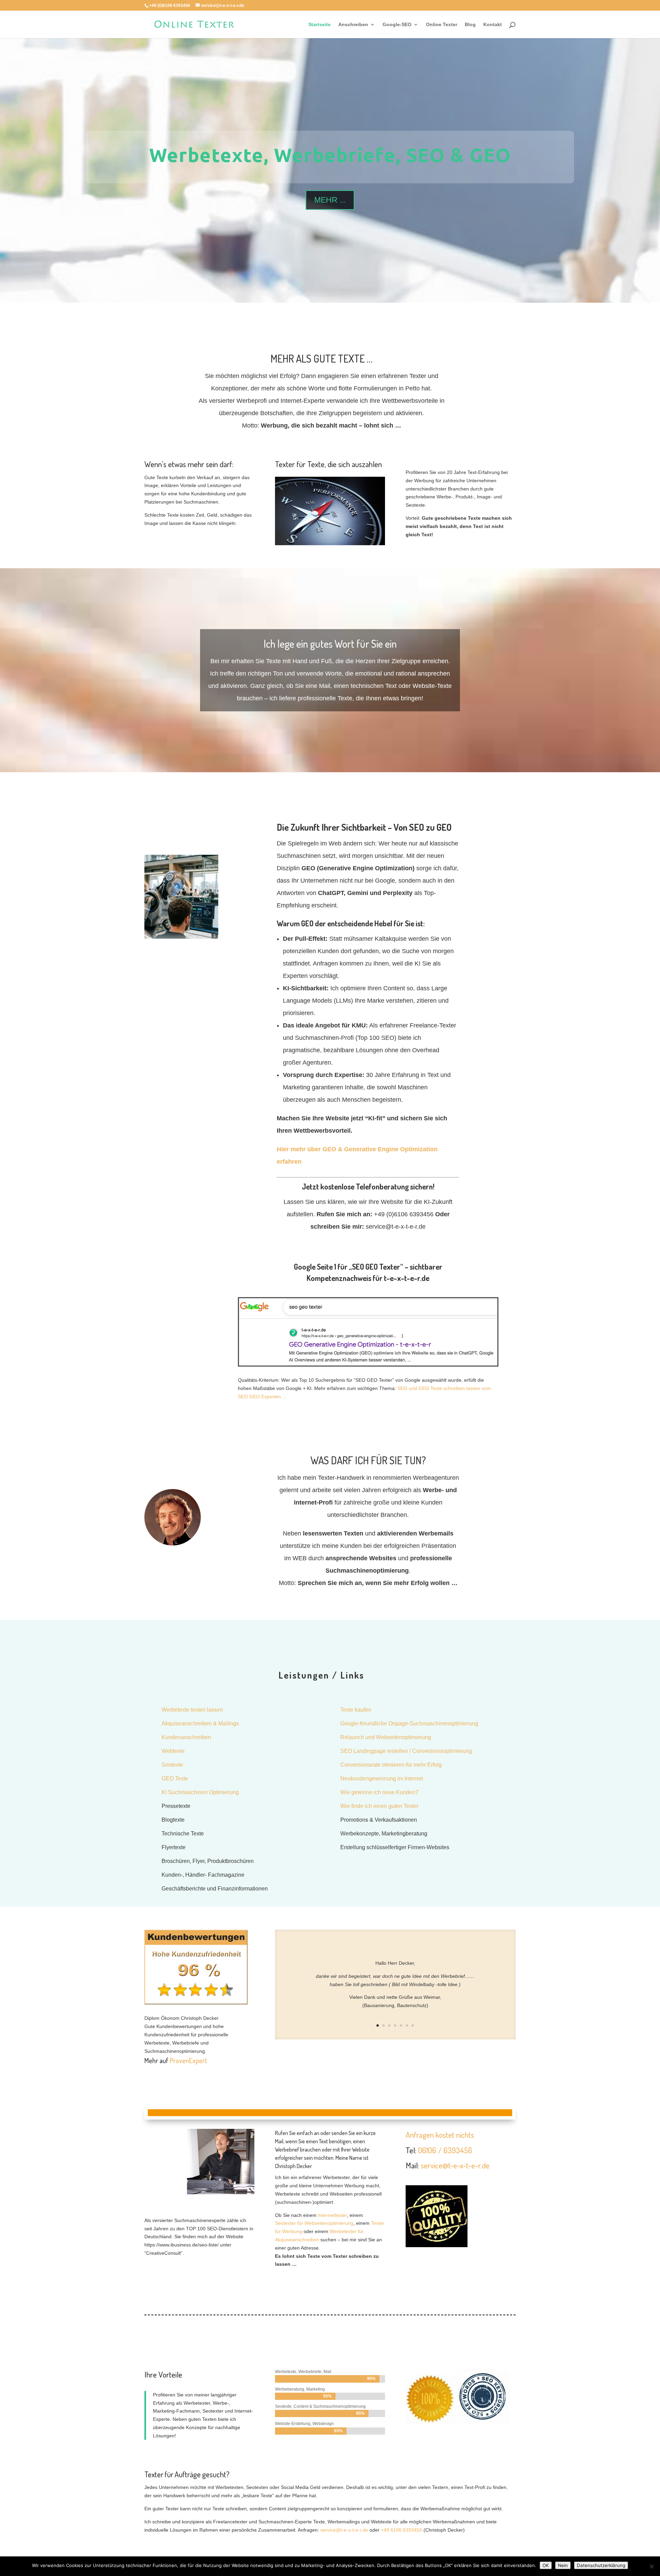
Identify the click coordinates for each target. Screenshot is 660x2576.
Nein (563, 2565)
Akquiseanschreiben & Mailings (200, 1723)
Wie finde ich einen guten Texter (379, 1806)
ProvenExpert (188, 2060)
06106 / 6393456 (445, 2150)
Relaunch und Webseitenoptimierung (386, 1737)
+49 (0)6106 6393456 (170, 6)
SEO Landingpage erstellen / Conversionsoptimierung (406, 1751)
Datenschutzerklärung (601, 2565)
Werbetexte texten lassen (192, 1710)
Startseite (320, 25)
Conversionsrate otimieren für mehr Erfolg (391, 1765)
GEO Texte (175, 1779)
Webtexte (173, 1751)
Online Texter (442, 25)
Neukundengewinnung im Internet (382, 1779)
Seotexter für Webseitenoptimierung (314, 2223)
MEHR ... (330, 200)
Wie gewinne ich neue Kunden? (379, 1792)
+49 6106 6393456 (401, 2530)
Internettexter (332, 2215)
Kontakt (493, 25)
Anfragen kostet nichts (440, 2135)
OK (546, 2565)
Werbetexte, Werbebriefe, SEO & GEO (330, 155)
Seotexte (172, 1765)
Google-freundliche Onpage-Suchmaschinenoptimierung (409, 1723)
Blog (470, 25)
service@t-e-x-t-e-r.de (455, 2165)
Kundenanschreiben (186, 1737)
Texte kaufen (356, 1710)
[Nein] (651, 2566)
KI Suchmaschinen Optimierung (200, 1792)
